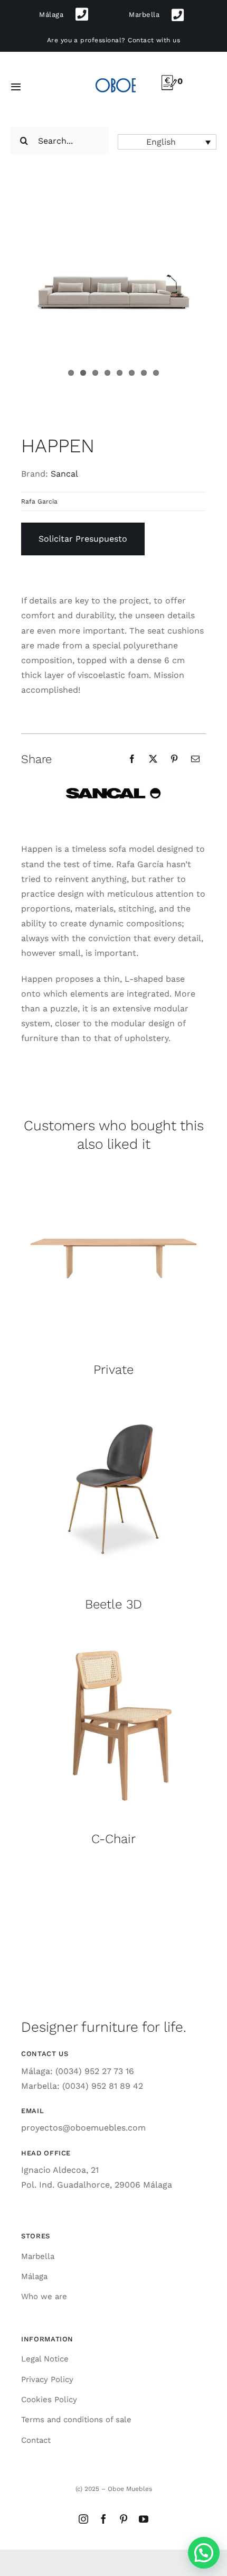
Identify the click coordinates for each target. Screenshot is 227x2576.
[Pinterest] (174, 759)
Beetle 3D (113, 1604)
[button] (167, 142)
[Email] (195, 759)
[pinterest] (124, 2519)
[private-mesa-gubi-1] (113, 1166)
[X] (153, 759)
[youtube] (144, 2519)
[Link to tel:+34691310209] (82, 15)
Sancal (64, 474)
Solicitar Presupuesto (83, 539)
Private (113, 1370)
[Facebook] (132, 759)
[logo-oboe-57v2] (115, 77)
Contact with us (154, 40)
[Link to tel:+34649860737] (178, 15)
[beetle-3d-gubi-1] (113, 1401)
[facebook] (103, 2519)
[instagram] (83, 2519)
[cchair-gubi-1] (113, 1635)
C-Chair (113, 1839)
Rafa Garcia (39, 501)
